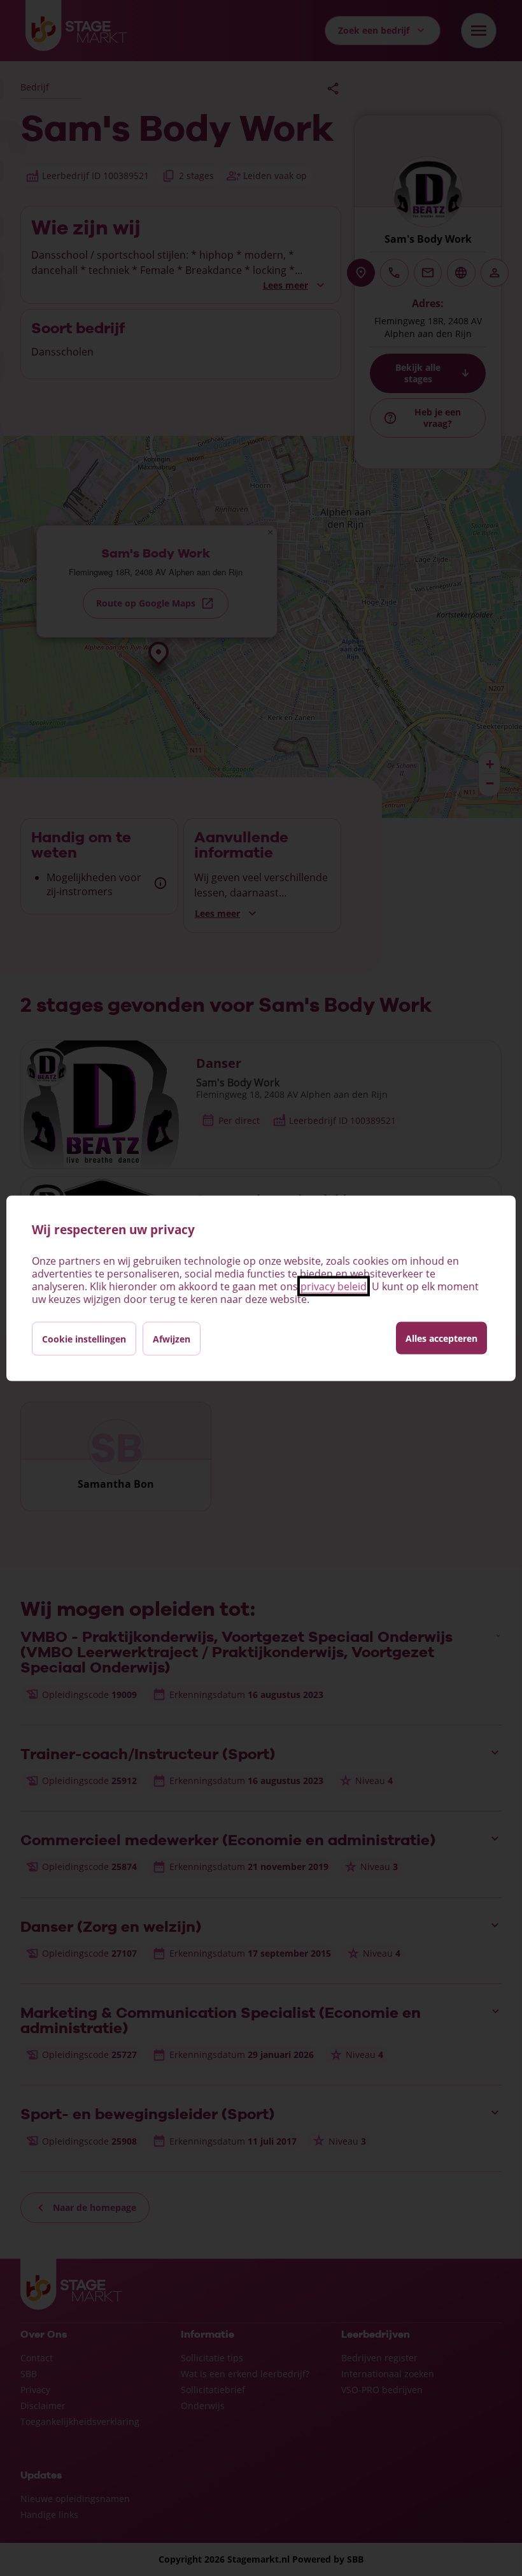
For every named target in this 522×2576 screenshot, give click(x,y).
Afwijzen (172, 1338)
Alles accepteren (441, 1338)
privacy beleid (334, 1286)
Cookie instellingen (84, 1338)
